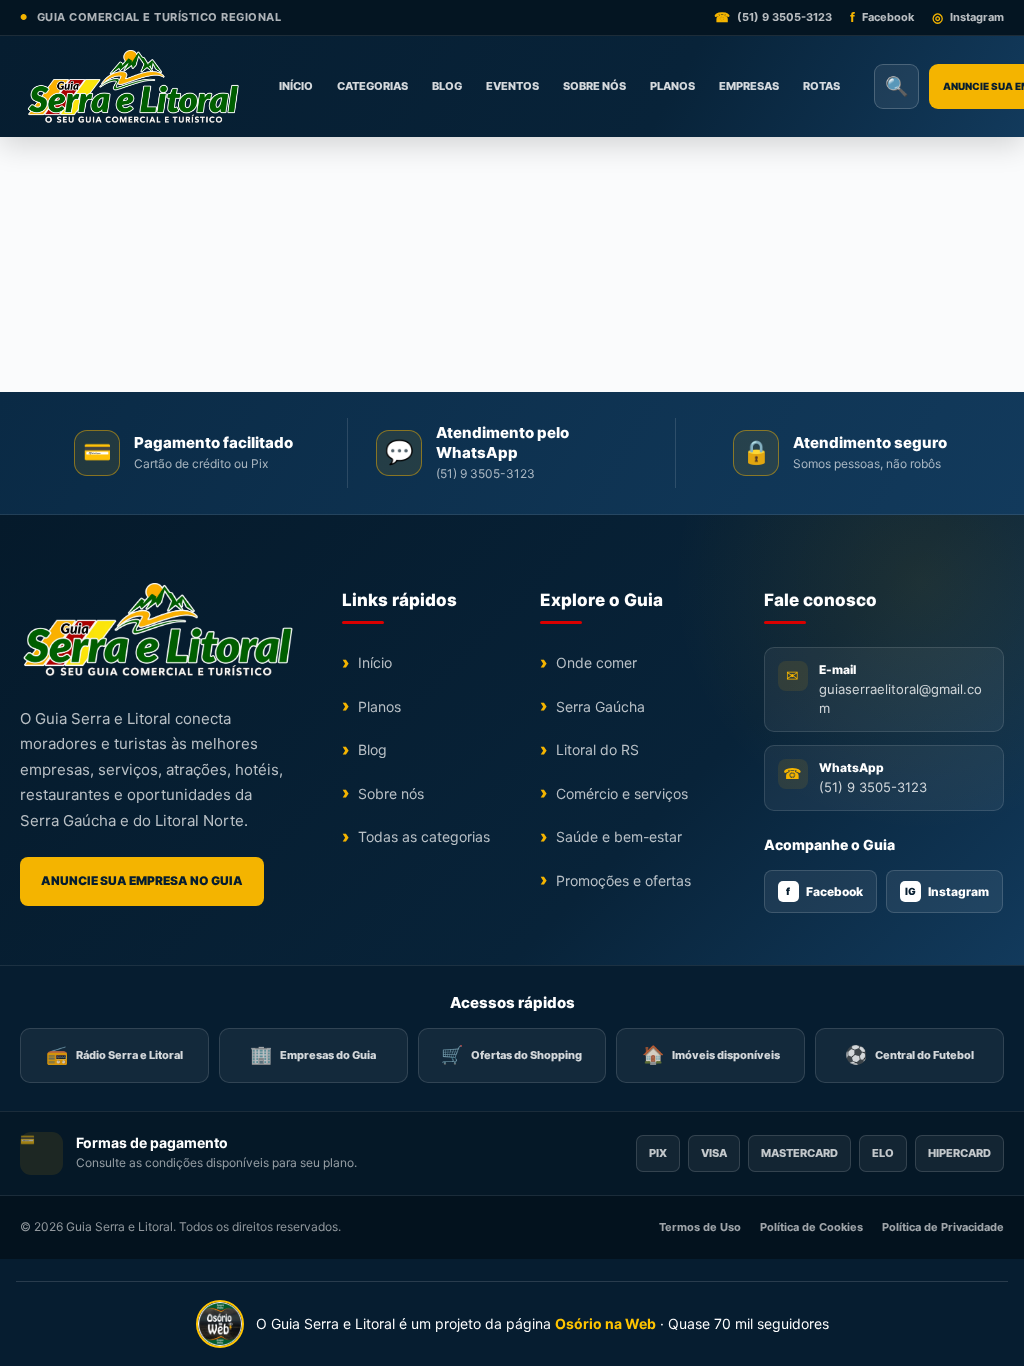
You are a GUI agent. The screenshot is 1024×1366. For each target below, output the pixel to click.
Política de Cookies (811, 1227)
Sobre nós (594, 86)
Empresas (749, 86)
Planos (672, 86)
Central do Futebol (909, 1054)
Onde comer (596, 662)
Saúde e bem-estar (619, 836)
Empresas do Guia (313, 1054)
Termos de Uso (700, 1227)
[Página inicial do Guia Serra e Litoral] (132, 86)
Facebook (824, 891)
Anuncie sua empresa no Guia (142, 880)
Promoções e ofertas (623, 880)
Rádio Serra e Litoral (114, 1054)
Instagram (947, 891)
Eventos (512, 86)
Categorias (372, 86)
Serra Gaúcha (600, 706)
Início (296, 86)
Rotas (821, 86)
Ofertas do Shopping (511, 1054)
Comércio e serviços (622, 793)
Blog (447, 86)
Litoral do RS (597, 749)
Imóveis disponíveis (711, 1054)
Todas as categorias (424, 836)
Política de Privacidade (943, 1227)
